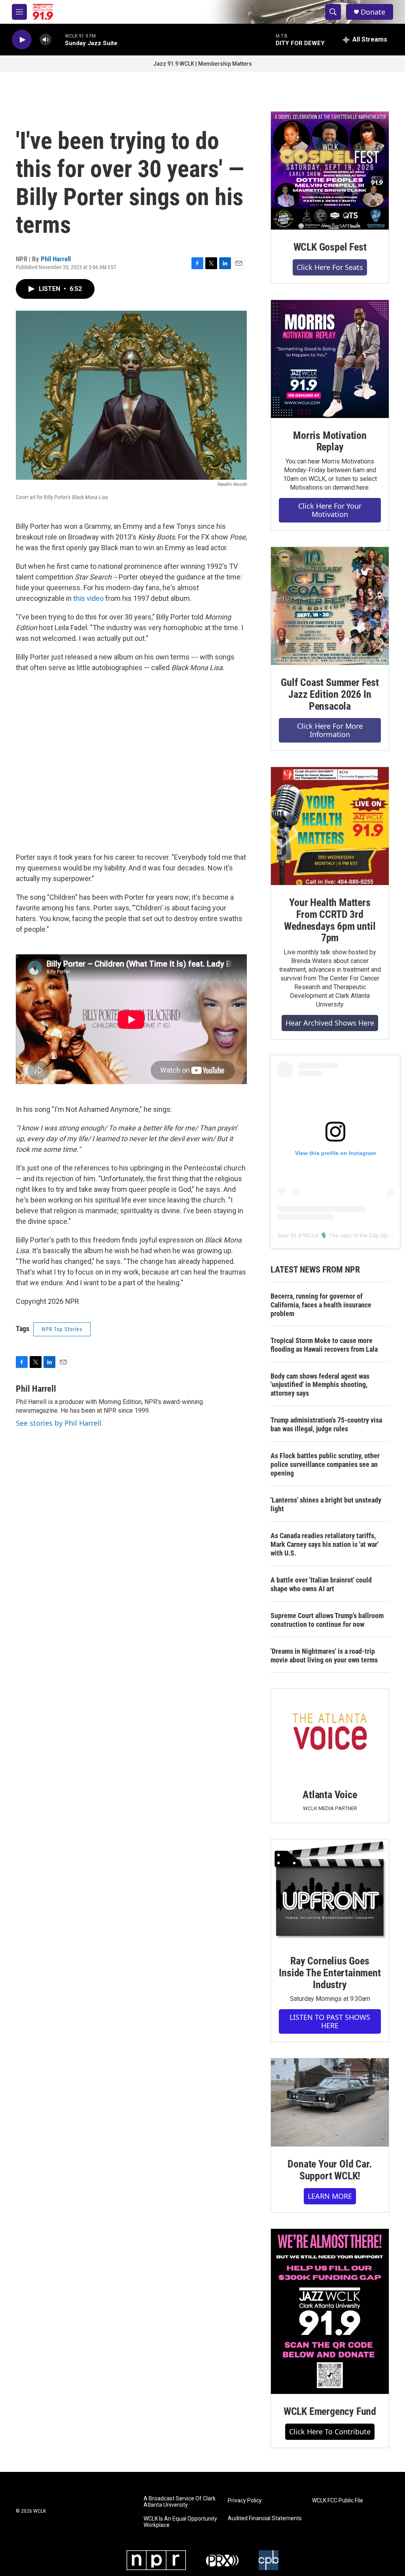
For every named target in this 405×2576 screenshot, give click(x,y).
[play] (22, 40)
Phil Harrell (56, 259)
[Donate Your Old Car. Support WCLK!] (330, 2103)
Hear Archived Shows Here (330, 1023)
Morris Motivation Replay (330, 441)
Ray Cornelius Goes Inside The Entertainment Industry (330, 1973)
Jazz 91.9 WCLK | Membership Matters (202, 64)
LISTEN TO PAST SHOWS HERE (330, 2021)
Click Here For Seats (330, 267)
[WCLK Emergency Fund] (330, 2311)
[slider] (58, 39)
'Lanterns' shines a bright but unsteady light (326, 1504)
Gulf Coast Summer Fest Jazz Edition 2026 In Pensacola (330, 694)
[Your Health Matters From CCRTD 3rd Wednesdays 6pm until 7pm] (330, 826)
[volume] (45, 40)
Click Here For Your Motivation (330, 510)
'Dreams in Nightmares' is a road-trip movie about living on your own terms (324, 1656)
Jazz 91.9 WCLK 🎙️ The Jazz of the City (328, 1235)
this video (88, 598)
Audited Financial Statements (265, 2518)
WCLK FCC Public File (338, 2501)
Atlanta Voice (330, 1795)
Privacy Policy (245, 2501)
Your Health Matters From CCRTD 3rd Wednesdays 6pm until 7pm (330, 920)
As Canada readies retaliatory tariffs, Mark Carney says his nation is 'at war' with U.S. (325, 1544)
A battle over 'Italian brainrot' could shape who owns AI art (321, 1584)
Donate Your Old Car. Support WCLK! (330, 2170)
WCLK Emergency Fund (330, 2411)
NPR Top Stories (62, 1329)
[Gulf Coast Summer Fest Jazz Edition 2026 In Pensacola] (330, 606)
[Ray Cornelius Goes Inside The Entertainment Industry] (330, 1891)
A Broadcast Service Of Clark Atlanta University (180, 2502)
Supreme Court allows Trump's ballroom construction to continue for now (327, 1620)
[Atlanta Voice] (330, 1733)
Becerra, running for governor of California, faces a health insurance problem (321, 1305)
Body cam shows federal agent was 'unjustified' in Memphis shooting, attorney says (320, 1385)
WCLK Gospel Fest (330, 247)
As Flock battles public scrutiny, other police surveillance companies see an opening (325, 1464)
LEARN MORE (330, 2196)
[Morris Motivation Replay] (330, 359)
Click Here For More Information (330, 730)
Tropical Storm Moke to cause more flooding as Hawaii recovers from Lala (324, 1345)
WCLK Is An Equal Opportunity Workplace (180, 2522)
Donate (373, 12)
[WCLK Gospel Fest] (330, 171)
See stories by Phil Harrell (59, 1423)
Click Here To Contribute (330, 2432)
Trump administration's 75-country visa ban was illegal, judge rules (326, 1424)
